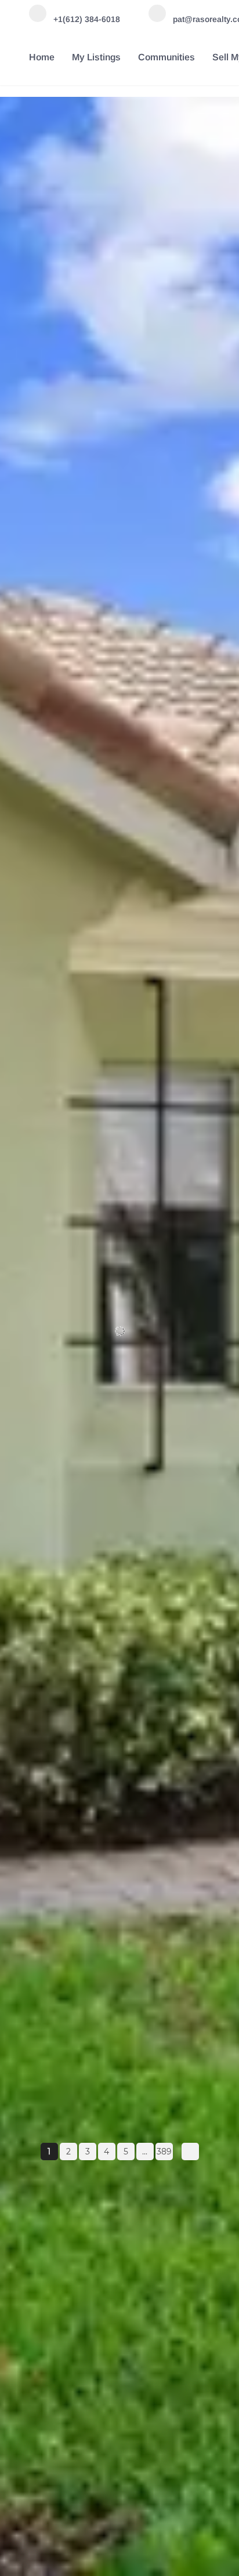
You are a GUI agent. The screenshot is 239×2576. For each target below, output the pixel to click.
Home (42, 57)
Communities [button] (166, 57)
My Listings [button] (96, 57)
